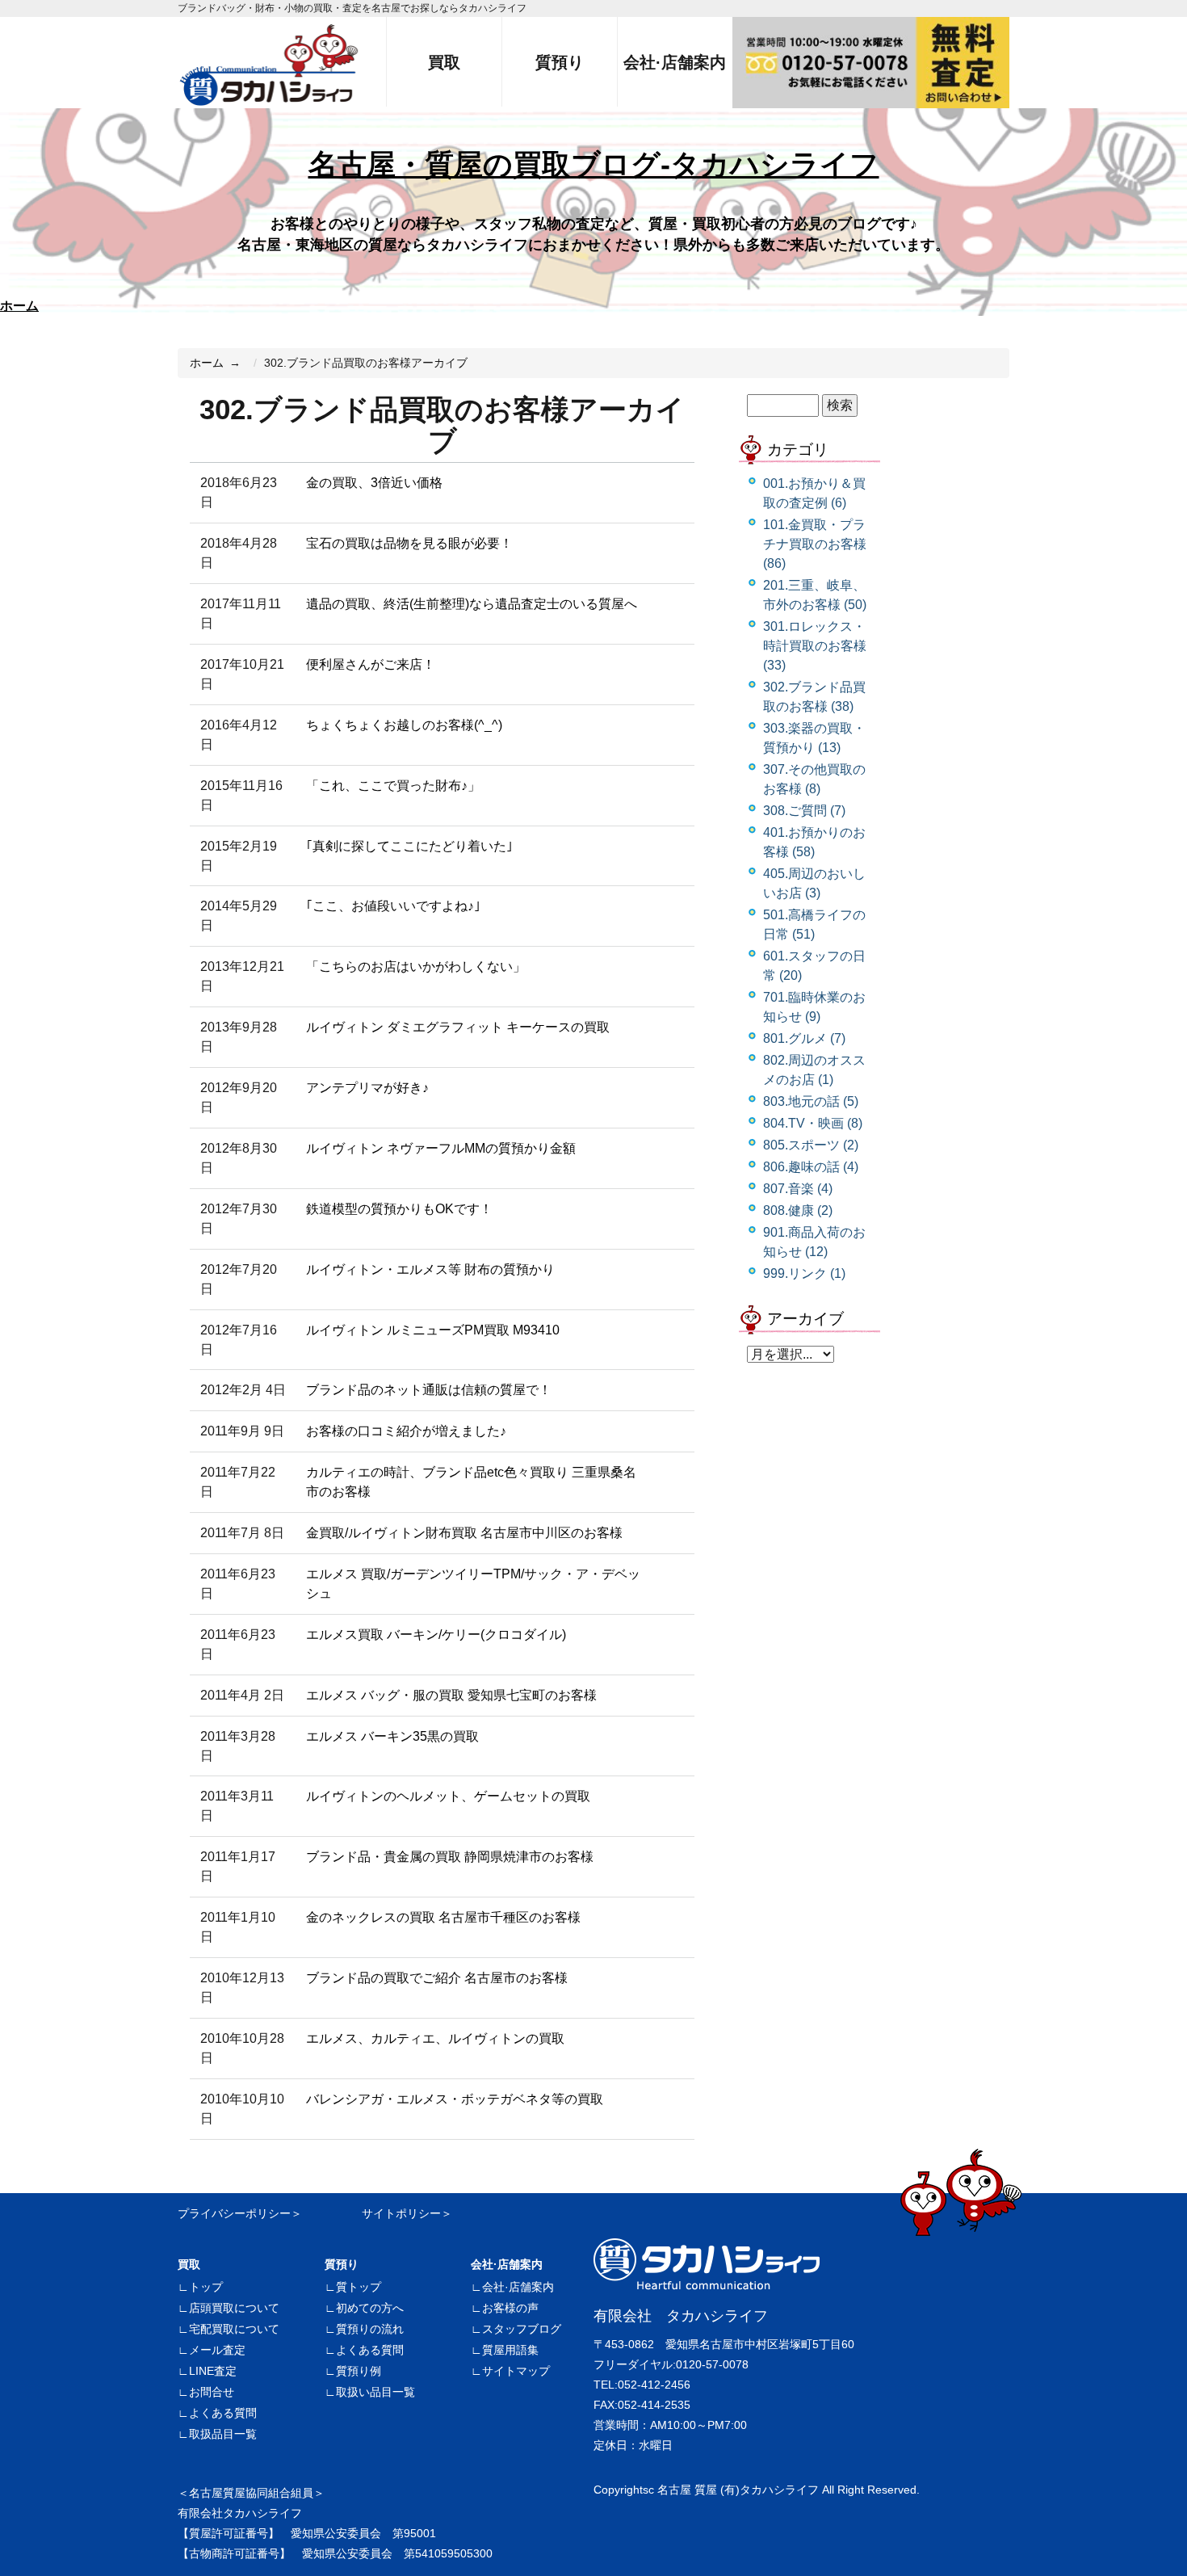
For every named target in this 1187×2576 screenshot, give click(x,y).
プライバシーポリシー (234, 2213)
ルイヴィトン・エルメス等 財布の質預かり (430, 1269)
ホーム (19, 306)
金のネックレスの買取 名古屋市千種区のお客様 (443, 1917)
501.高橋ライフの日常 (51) (814, 925)
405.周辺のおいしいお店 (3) (814, 883)
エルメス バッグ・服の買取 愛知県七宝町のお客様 (451, 1695)
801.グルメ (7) (804, 1038)
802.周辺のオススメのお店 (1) (814, 1070)
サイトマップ (516, 2371)
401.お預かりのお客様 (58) (814, 842)
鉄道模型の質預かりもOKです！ (399, 1209)
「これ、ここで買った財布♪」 (393, 786)
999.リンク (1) (804, 1273)
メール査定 (217, 2350)
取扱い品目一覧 (375, 2392)
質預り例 (359, 2371)
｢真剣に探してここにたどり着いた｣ (409, 846)
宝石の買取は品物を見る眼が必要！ (409, 543)
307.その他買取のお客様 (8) (814, 779)
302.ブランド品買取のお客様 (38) (814, 697)
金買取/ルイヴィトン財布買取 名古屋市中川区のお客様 (464, 1533)
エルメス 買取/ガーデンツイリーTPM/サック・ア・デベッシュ (473, 1584)
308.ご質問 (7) (804, 811)
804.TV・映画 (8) (813, 1123)
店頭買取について (234, 2308)
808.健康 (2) (798, 1210)
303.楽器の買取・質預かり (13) (814, 738)
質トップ (359, 2287)
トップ (206, 2287)
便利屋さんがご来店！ (371, 664)
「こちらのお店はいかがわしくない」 (416, 967)
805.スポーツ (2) (811, 1145)
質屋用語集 (510, 2350)
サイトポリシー (401, 2213)
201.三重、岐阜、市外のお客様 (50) (815, 595)
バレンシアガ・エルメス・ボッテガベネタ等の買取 (455, 2099)
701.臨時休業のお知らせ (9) (814, 1007)
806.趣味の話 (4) (811, 1167)
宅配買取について (234, 2329)
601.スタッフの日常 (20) (814, 966)
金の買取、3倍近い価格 (374, 483)
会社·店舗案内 (507, 2264)
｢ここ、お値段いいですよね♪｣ (393, 906)
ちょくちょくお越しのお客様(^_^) (404, 725)
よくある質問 (223, 2413)
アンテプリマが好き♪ (367, 1088)
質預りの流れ (370, 2329)
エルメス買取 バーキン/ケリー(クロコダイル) (436, 1635)
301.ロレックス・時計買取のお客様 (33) (815, 646)
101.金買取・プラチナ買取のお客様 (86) (815, 544)
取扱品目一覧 (223, 2434)
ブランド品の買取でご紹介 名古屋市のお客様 (437, 1978)
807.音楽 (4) (798, 1189)
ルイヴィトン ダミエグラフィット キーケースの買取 (458, 1027)
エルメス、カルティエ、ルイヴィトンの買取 (435, 2038)
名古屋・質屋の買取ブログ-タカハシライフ (594, 164)
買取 (189, 2264)
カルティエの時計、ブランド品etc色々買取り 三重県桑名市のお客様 (471, 1482)
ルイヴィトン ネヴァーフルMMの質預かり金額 (441, 1148)
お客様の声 (510, 2308)
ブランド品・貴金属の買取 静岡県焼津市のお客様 (450, 1857)
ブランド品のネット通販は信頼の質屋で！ (429, 1390)
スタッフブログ (522, 2329)
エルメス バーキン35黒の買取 (392, 1736)
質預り (342, 2264)
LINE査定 (213, 2371)
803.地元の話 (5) (811, 1101)
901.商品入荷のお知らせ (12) (814, 1242)
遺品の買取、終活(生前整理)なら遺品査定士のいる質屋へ (472, 604)
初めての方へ (370, 2308)
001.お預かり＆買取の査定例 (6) (814, 493)
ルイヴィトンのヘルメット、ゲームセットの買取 (448, 1796)
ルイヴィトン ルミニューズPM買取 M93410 (433, 1330)
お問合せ (212, 2392)
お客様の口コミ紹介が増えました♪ (406, 1431)
